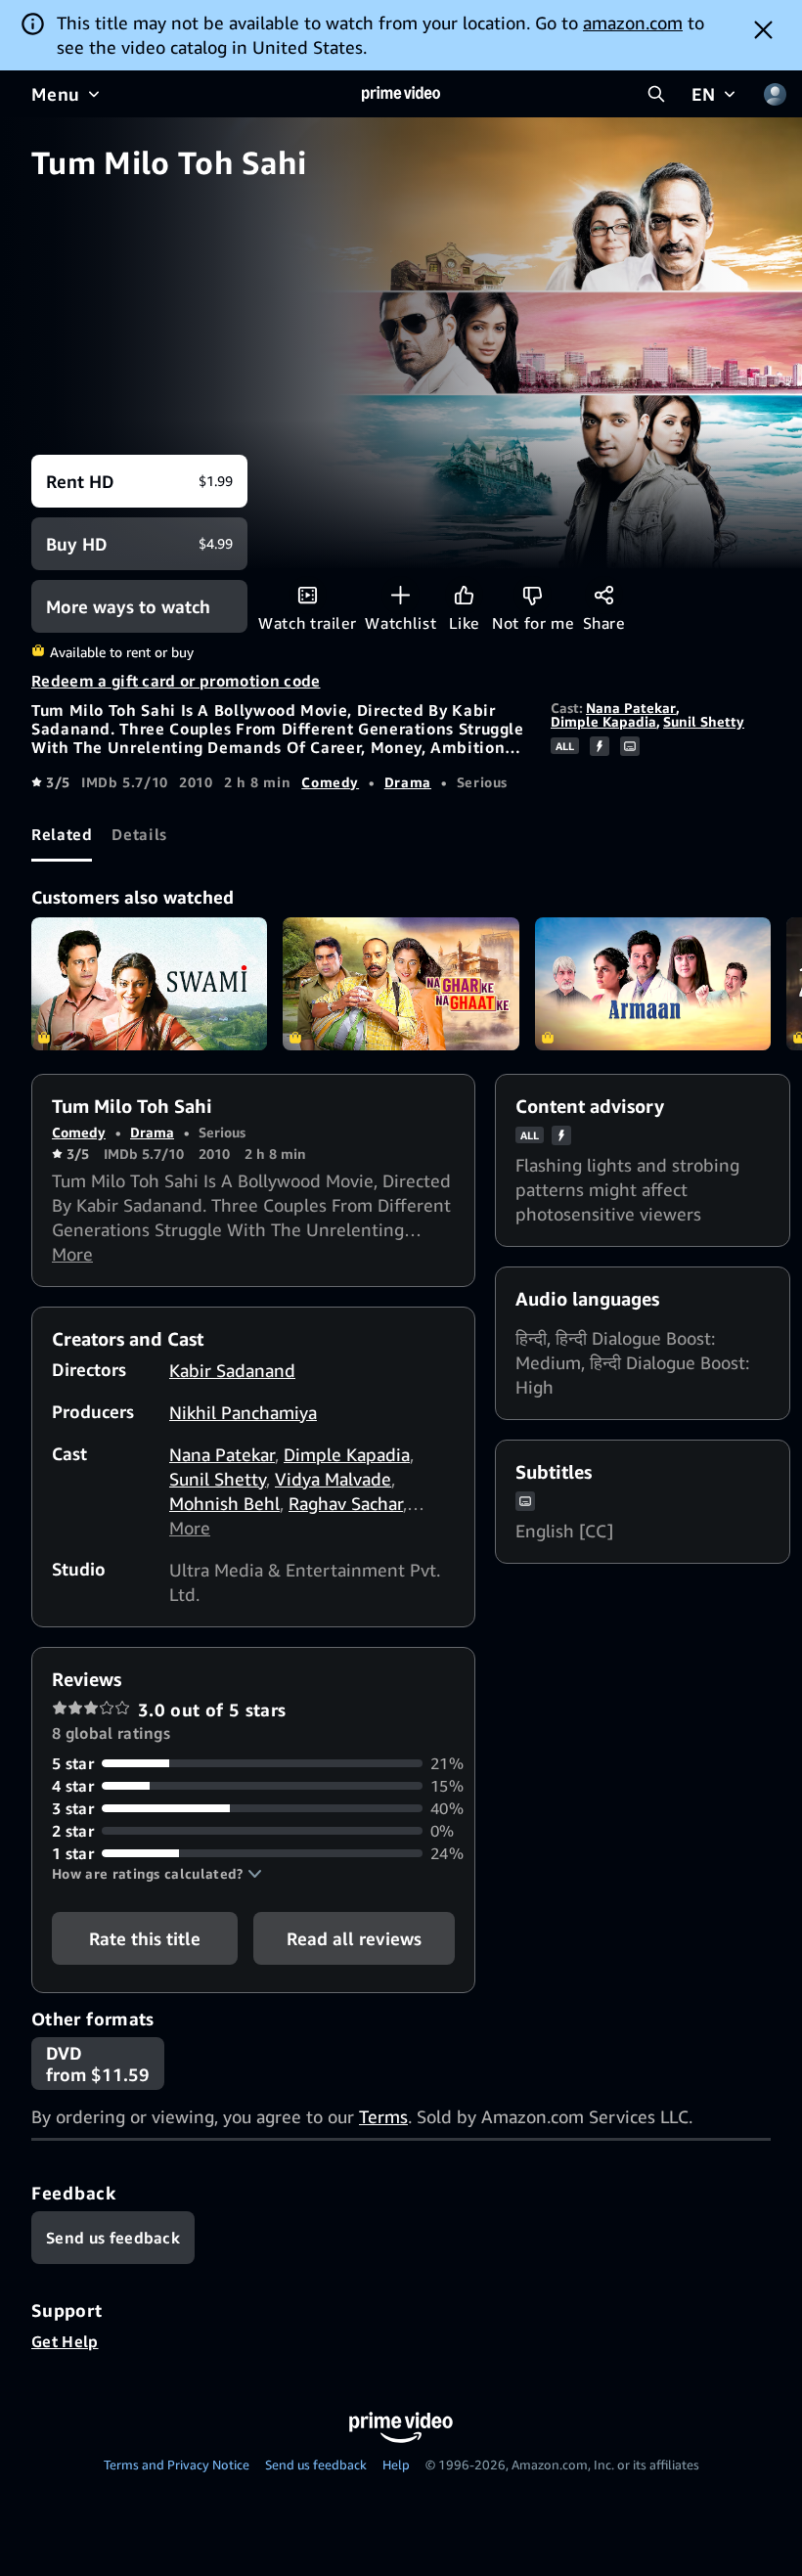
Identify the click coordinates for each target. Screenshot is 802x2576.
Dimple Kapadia (603, 721)
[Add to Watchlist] (401, 595)
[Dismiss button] (763, 29)
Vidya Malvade (333, 1479)
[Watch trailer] (308, 595)
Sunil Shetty (704, 721)
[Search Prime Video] (656, 94)
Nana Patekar (631, 708)
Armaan (653, 984)
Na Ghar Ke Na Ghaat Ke (401, 984)
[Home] (401, 94)
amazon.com (633, 22)
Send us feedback (316, 2465)
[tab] (62, 835)
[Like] (464, 595)
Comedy (330, 782)
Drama (408, 782)
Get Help (65, 2341)
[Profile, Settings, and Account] (775, 94)
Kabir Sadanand (232, 1370)
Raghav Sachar (346, 1503)
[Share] (604, 595)
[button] (157, 1874)
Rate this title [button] (145, 1938)
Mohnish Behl (224, 1503)
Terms (383, 2116)
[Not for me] (533, 595)
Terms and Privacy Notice (177, 2465)
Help (396, 2465)
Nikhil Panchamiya (243, 1412)
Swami (149, 984)
